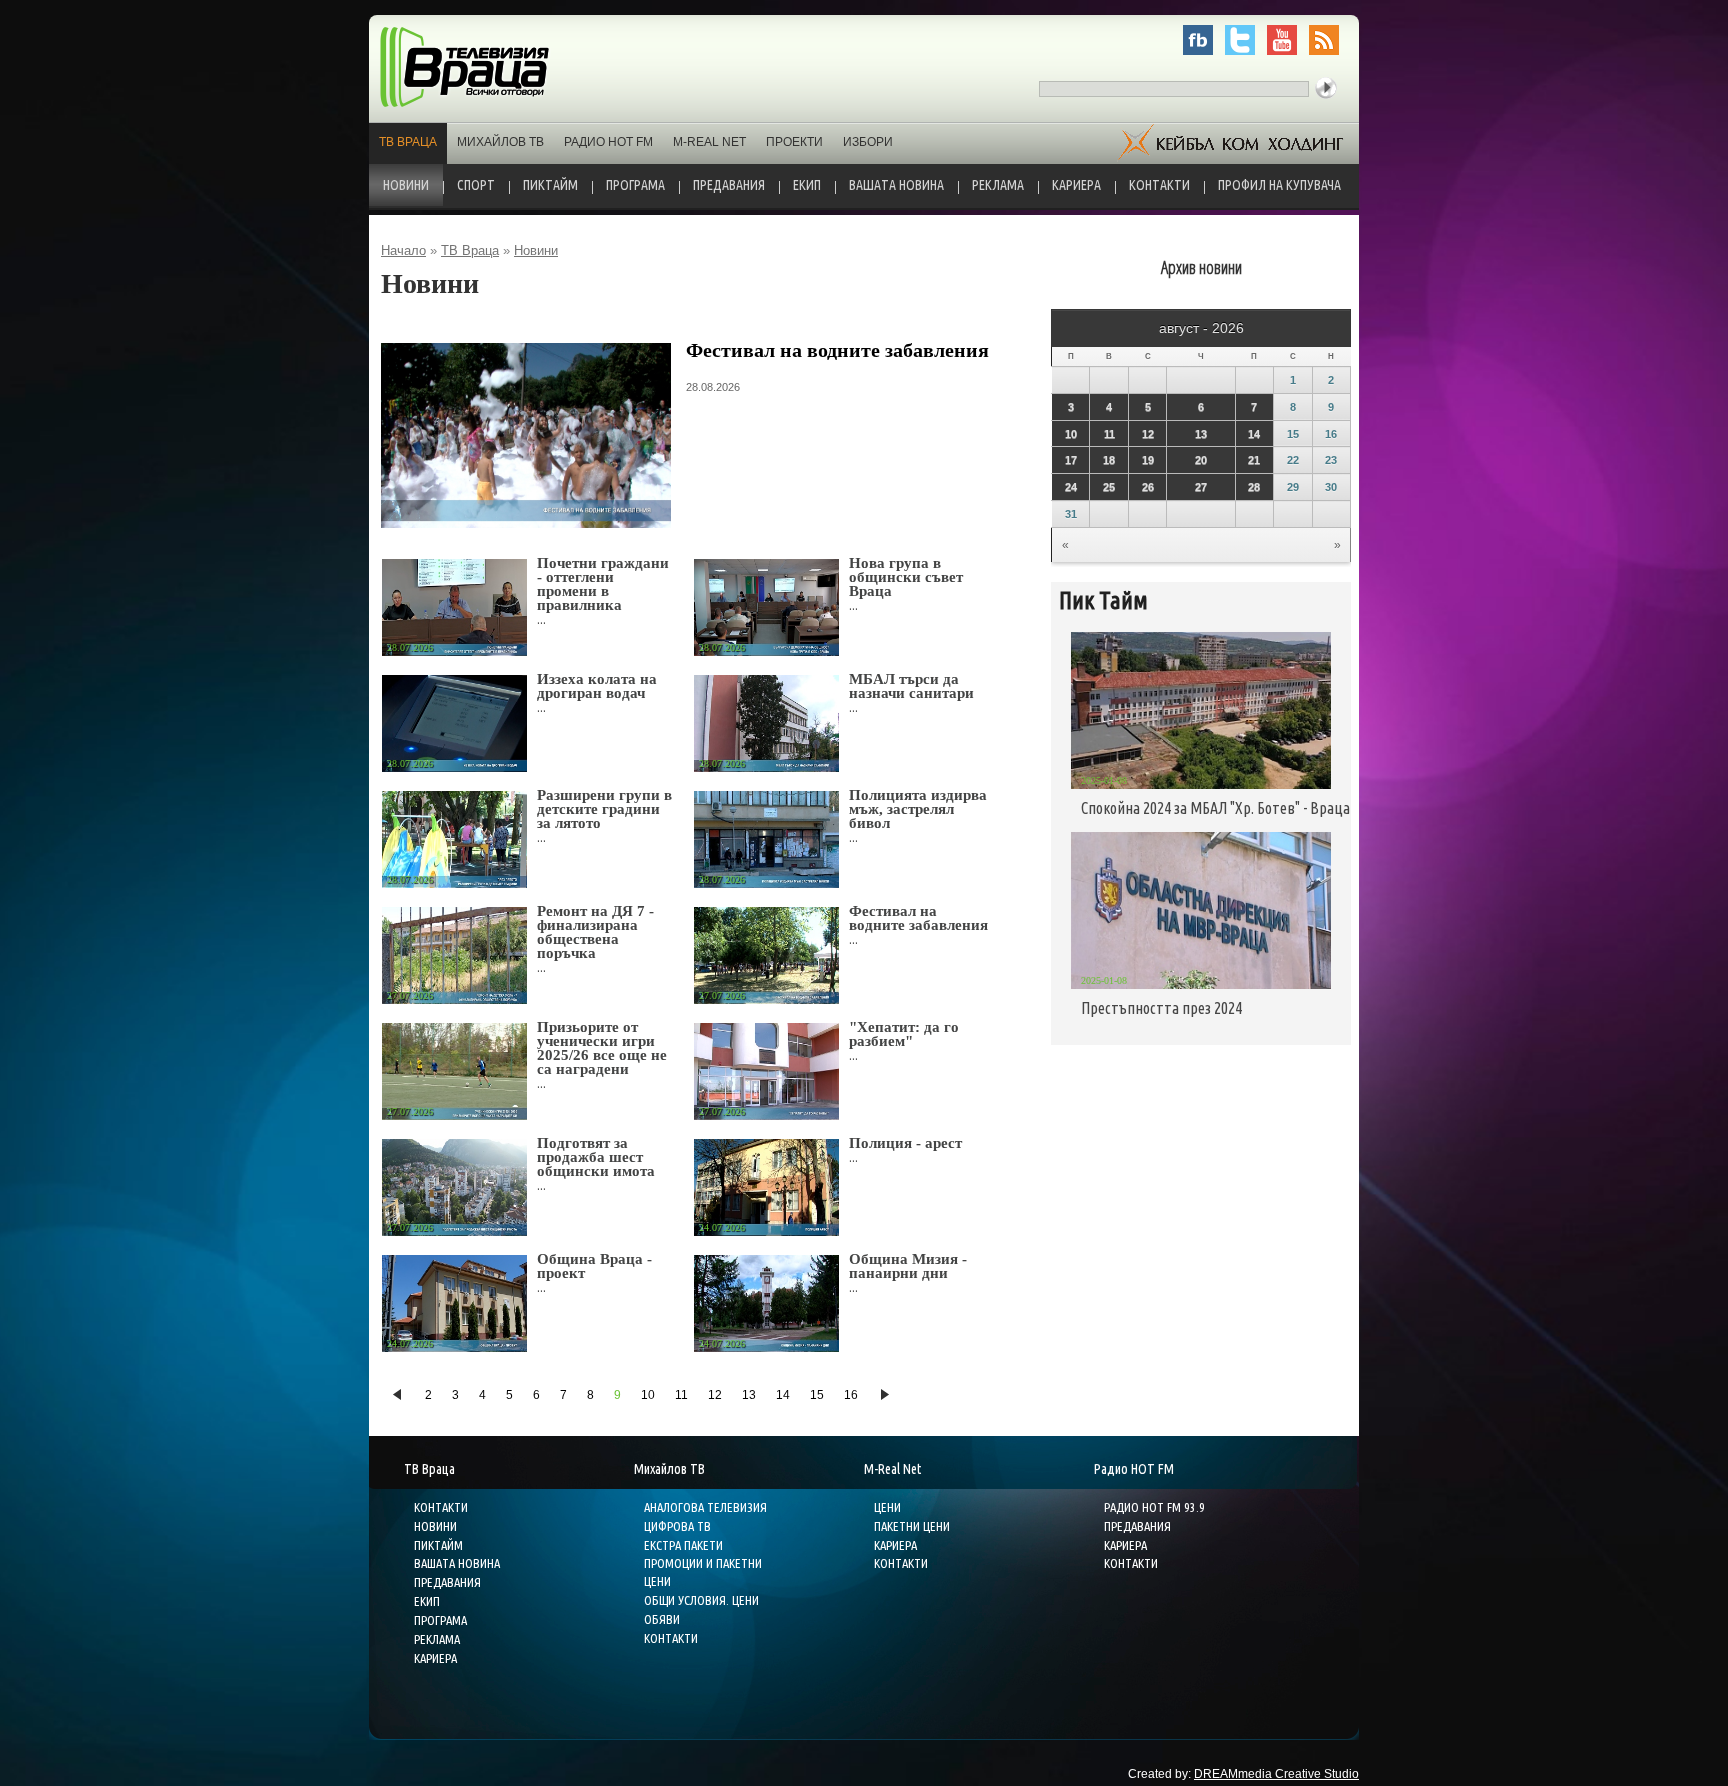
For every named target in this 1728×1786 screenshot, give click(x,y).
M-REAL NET (709, 142)
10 (648, 1395)
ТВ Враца (408, 142)
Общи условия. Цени (701, 1600)
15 (817, 1395)
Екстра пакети (683, 1545)
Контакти (1159, 185)
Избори (868, 142)
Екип (807, 185)
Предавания (729, 185)
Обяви (662, 1619)
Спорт (476, 185)
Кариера (1076, 185)
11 (681, 1395)
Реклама (998, 185)
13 (749, 1395)
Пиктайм (550, 185)
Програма (635, 185)
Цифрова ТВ (677, 1526)
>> (885, 1395)
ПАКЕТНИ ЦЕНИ (912, 1526)
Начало (403, 250)
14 (783, 1395)
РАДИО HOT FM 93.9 (1154, 1507)
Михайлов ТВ (500, 142)
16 (851, 1395)
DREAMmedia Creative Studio (1276, 1774)
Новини (406, 185)
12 (715, 1395)
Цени (887, 1507)
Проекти (794, 142)
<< (398, 1395)
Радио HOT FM (608, 142)
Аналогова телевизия (705, 1507)
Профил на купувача (1279, 185)
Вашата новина (896, 185)
